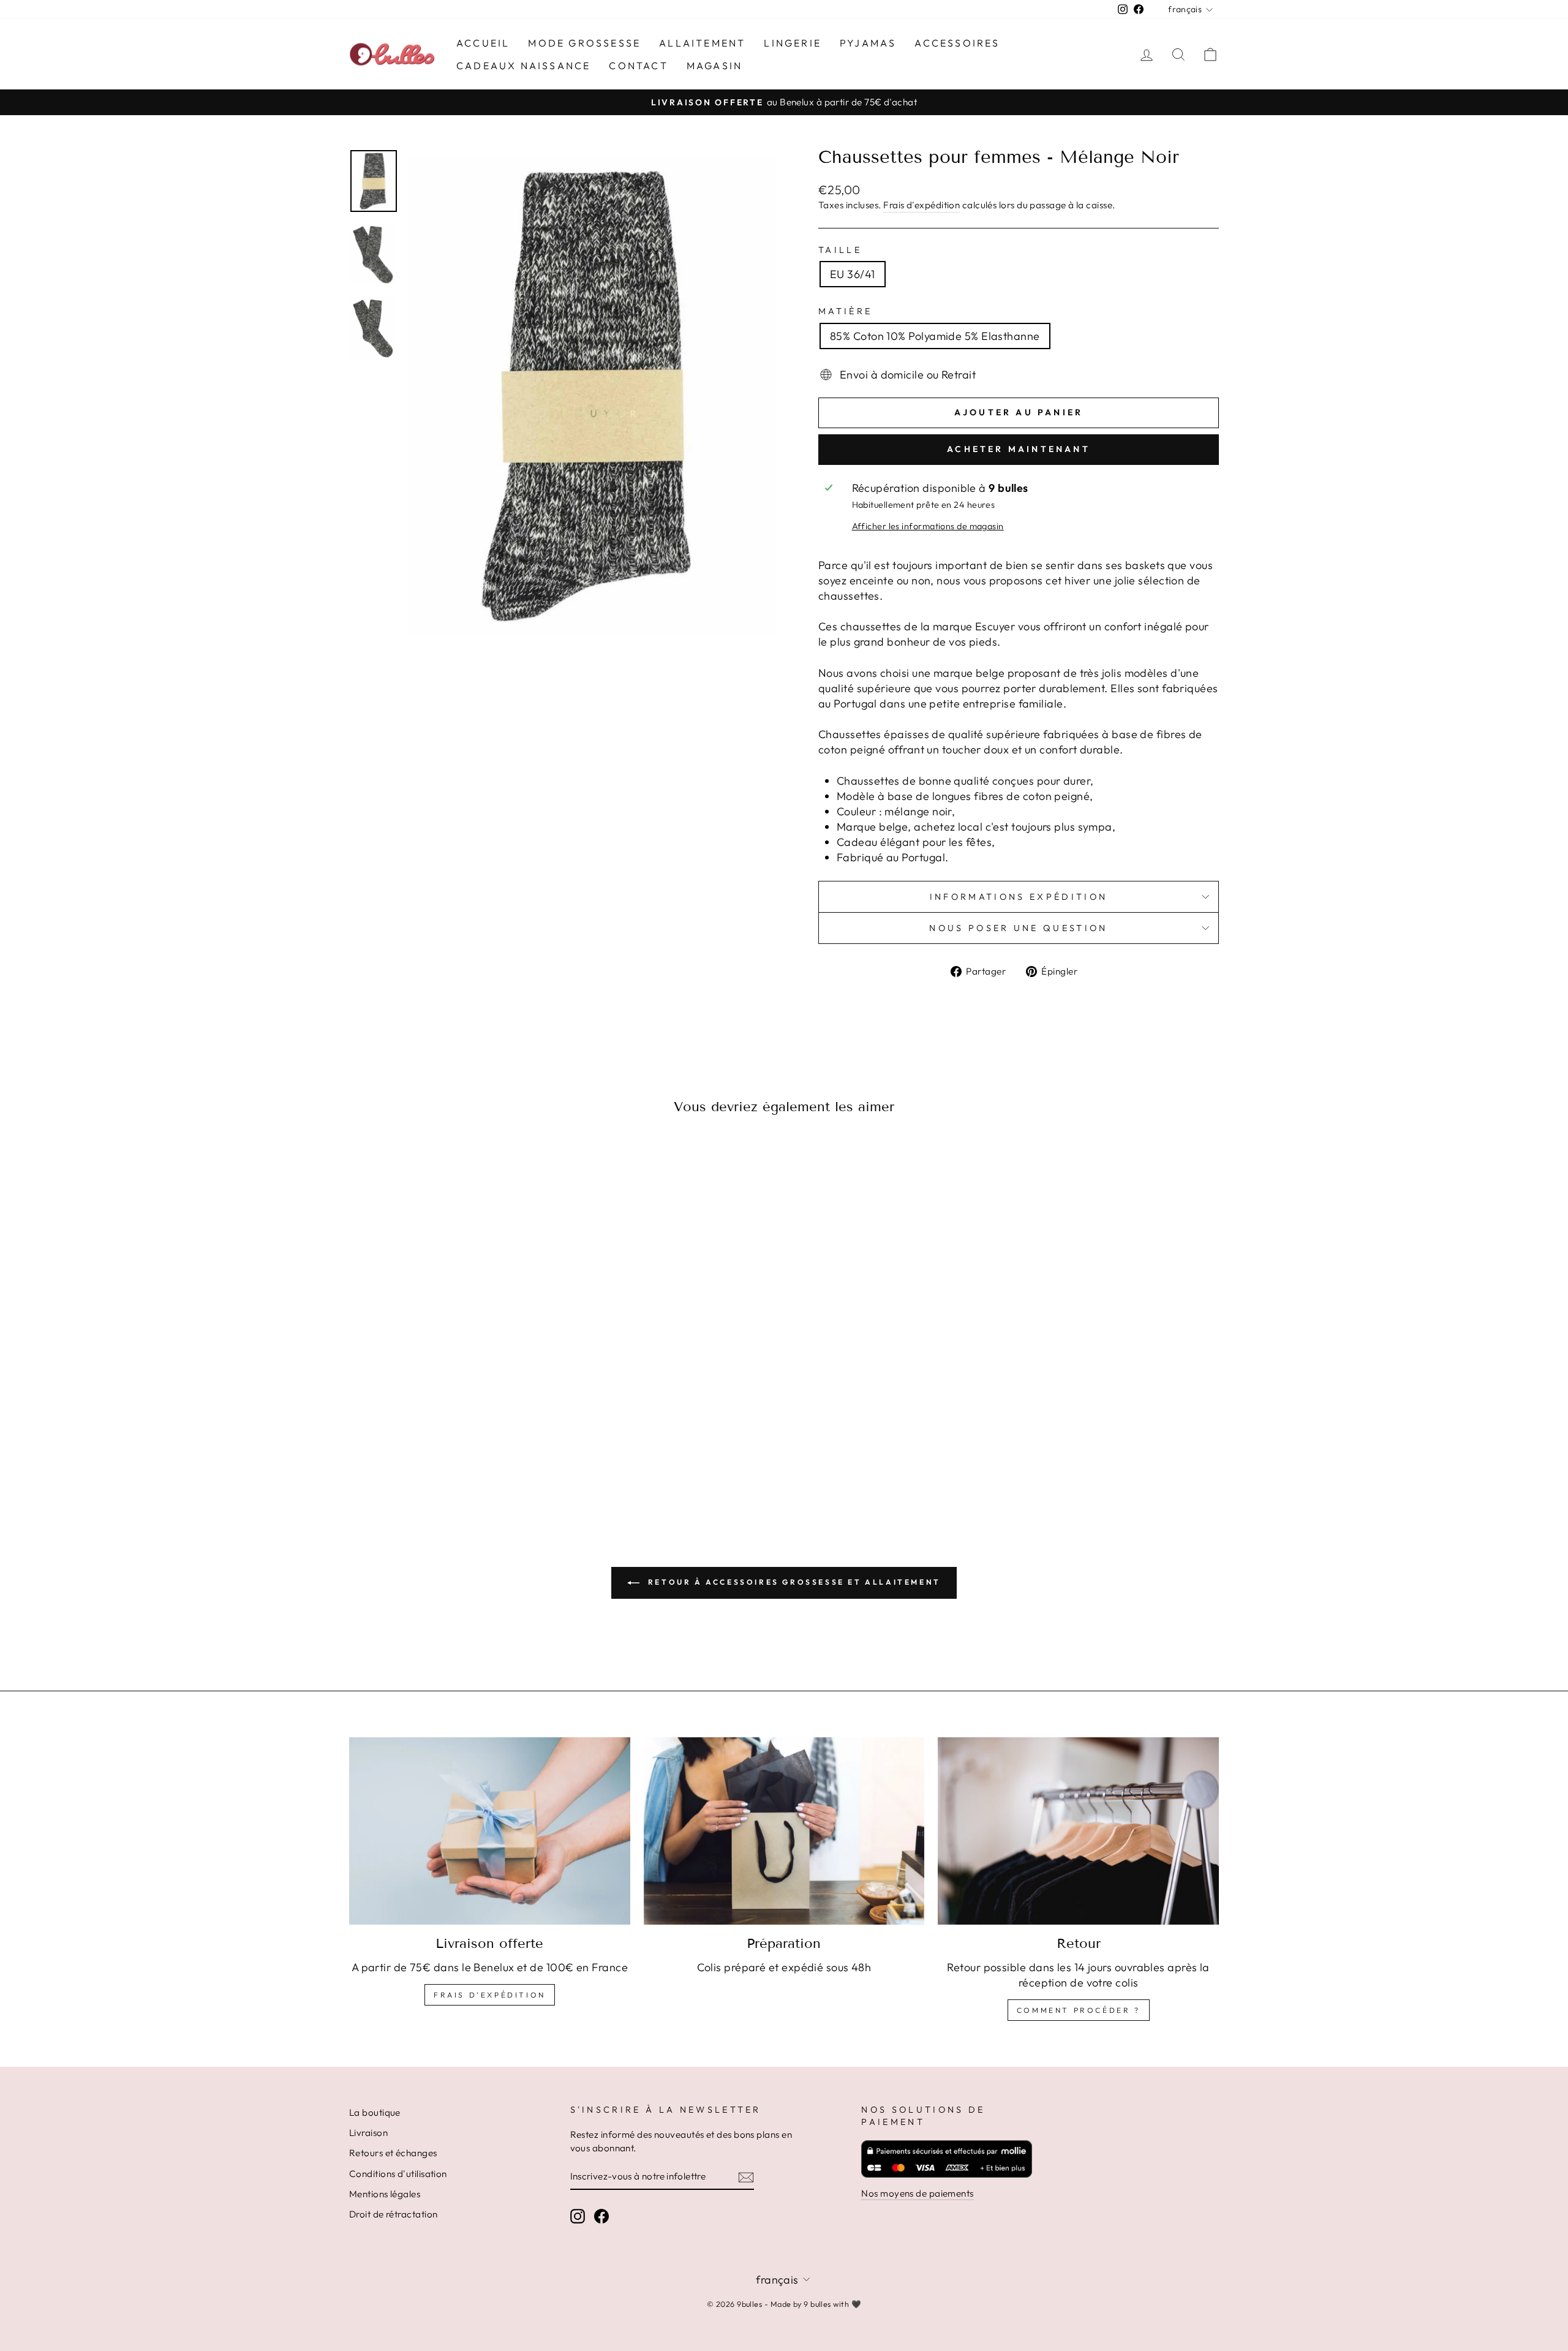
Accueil (483, 43)
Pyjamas (868, 43)
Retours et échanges (393, 2153)
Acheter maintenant (1019, 449)
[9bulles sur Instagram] (578, 2216)
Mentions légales (385, 2194)
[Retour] (1078, 1831)
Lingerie (793, 43)
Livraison (368, 2133)
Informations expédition (1019, 897)
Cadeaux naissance (523, 66)
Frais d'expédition (922, 205)
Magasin (714, 66)
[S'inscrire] (746, 2177)
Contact (638, 66)
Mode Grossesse (584, 43)
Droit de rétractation (393, 2214)
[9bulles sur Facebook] (601, 2216)
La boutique (375, 2112)
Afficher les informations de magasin (928, 526)
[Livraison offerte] (490, 1831)
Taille (840, 250)
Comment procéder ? (1079, 2010)
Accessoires (957, 43)
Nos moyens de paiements (917, 2193)
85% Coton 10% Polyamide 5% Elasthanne (935, 336)
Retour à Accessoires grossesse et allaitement (793, 1582)
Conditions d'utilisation (398, 2174)
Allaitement (702, 43)
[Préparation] (784, 1831)
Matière (845, 311)
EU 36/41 (853, 274)
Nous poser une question (1018, 928)
